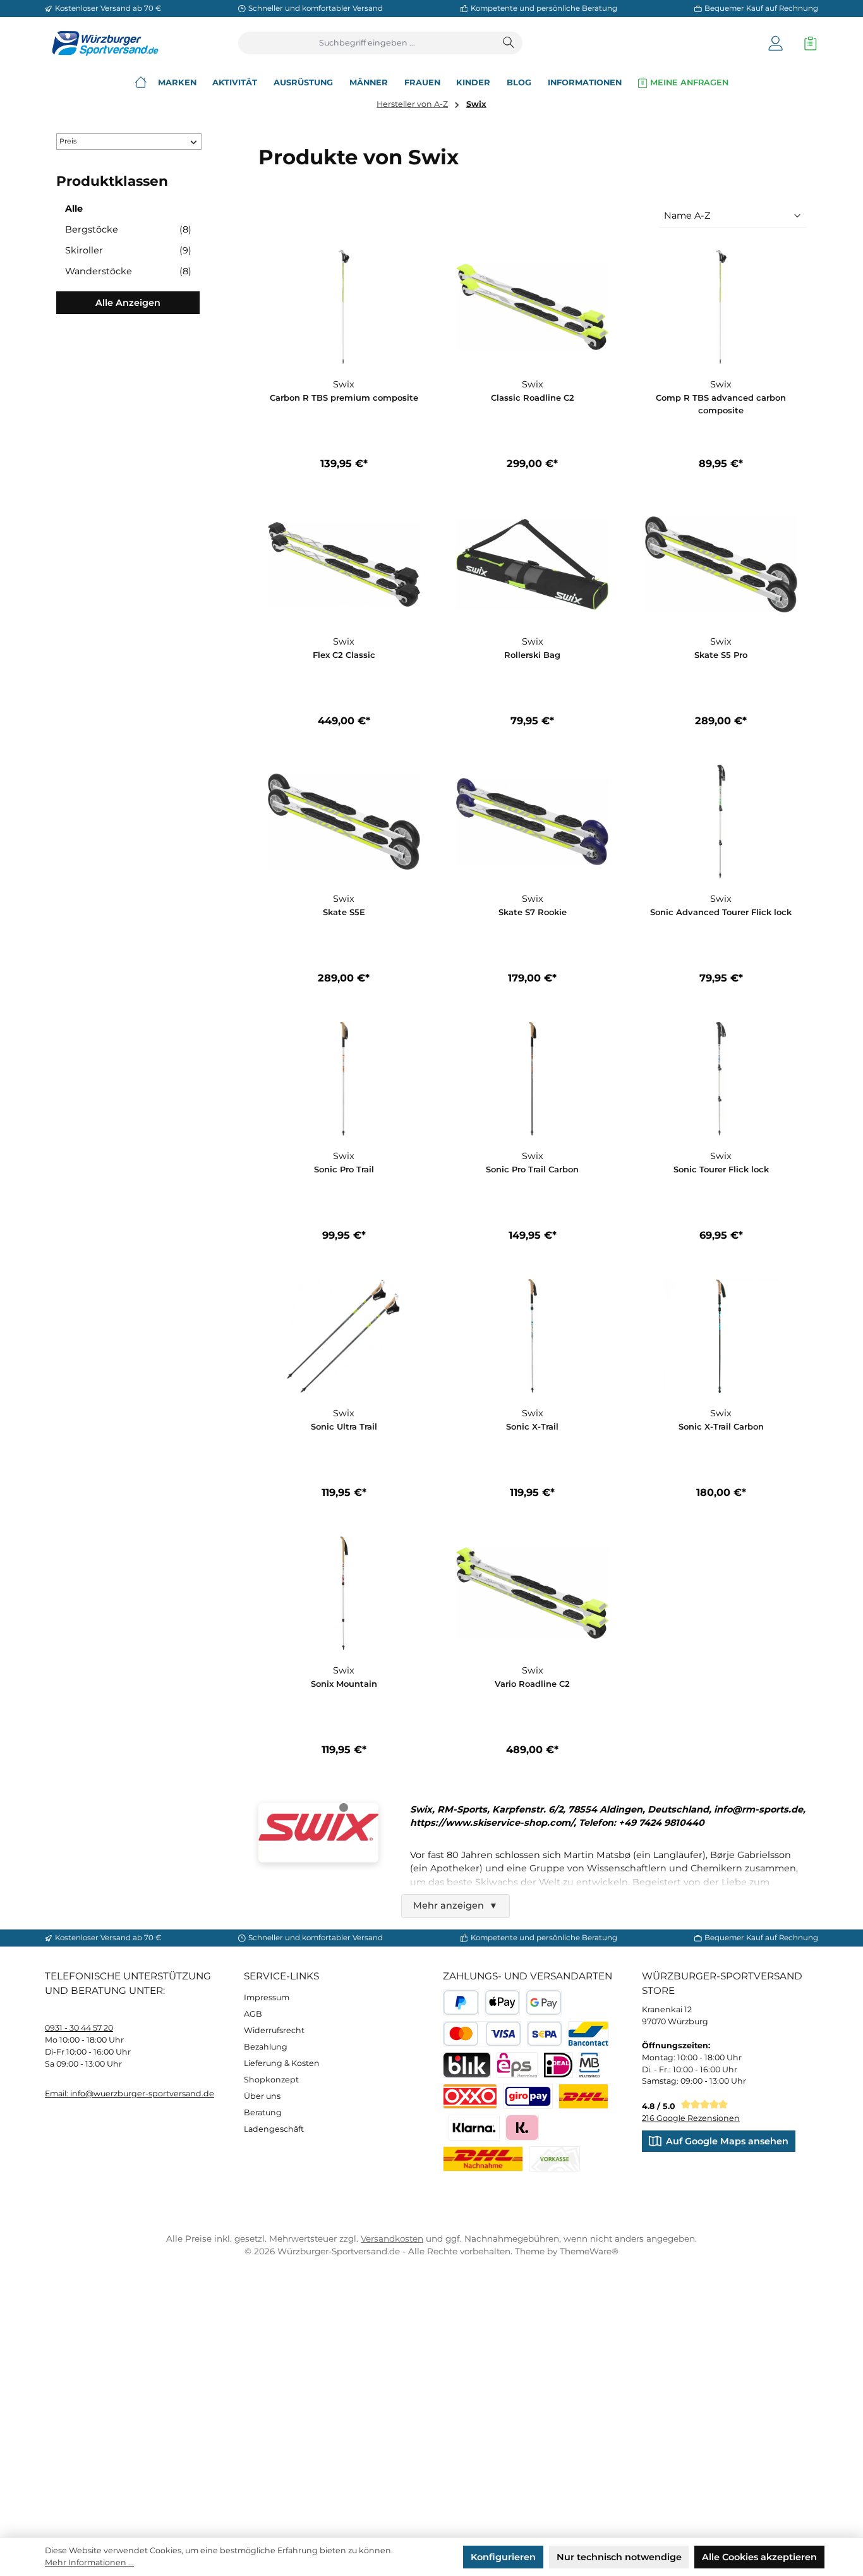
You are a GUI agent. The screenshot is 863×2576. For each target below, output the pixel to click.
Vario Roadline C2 (532, 1684)
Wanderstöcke (128, 271)
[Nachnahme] (483, 2159)
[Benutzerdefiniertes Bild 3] (528, 2097)
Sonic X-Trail (532, 1426)
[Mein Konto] (775, 43)
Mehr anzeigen (456, 1905)
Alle (74, 209)
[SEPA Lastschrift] (545, 2034)
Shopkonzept (271, 2080)
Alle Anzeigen (128, 303)
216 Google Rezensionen (691, 2118)
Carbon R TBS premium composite (344, 398)
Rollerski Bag (532, 655)
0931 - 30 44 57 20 (79, 2028)
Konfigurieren (503, 2557)
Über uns (262, 2096)
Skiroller (128, 250)
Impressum (267, 1997)
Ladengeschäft (274, 2129)
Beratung (263, 2112)
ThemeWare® (589, 2251)
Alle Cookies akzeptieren (759, 2557)
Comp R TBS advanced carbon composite (721, 404)
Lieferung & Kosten (282, 2063)
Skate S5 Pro (721, 655)
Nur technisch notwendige (619, 2557)
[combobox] (367, 43)
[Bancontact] (588, 2034)
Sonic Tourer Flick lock (721, 1169)
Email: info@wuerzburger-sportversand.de (130, 2093)
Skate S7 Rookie (533, 912)
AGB (253, 2014)
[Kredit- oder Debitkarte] (482, 2034)
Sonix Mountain (344, 1684)
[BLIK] (467, 2065)
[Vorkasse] (554, 2159)
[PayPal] (461, 2002)
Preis (68, 141)
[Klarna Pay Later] (522, 2128)
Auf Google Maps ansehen (727, 2141)
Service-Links (281, 1976)
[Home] (141, 82)
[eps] (517, 2065)
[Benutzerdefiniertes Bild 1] (583, 2097)
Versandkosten (392, 2239)
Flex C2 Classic (344, 655)
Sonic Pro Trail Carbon (532, 1169)
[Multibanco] (590, 2065)
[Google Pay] (544, 2002)
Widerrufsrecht (274, 2030)
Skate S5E (344, 912)
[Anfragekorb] (807, 43)
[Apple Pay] (503, 2002)
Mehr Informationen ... (89, 2562)
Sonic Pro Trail (344, 1169)
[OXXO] (470, 2097)
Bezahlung (266, 2047)
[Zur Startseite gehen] (102, 43)
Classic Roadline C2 (533, 398)
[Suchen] (509, 43)
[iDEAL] (558, 2065)
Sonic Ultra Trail (344, 1426)
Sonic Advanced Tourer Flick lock (721, 912)
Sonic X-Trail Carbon (721, 1426)
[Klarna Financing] (474, 2128)
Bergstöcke (128, 229)
